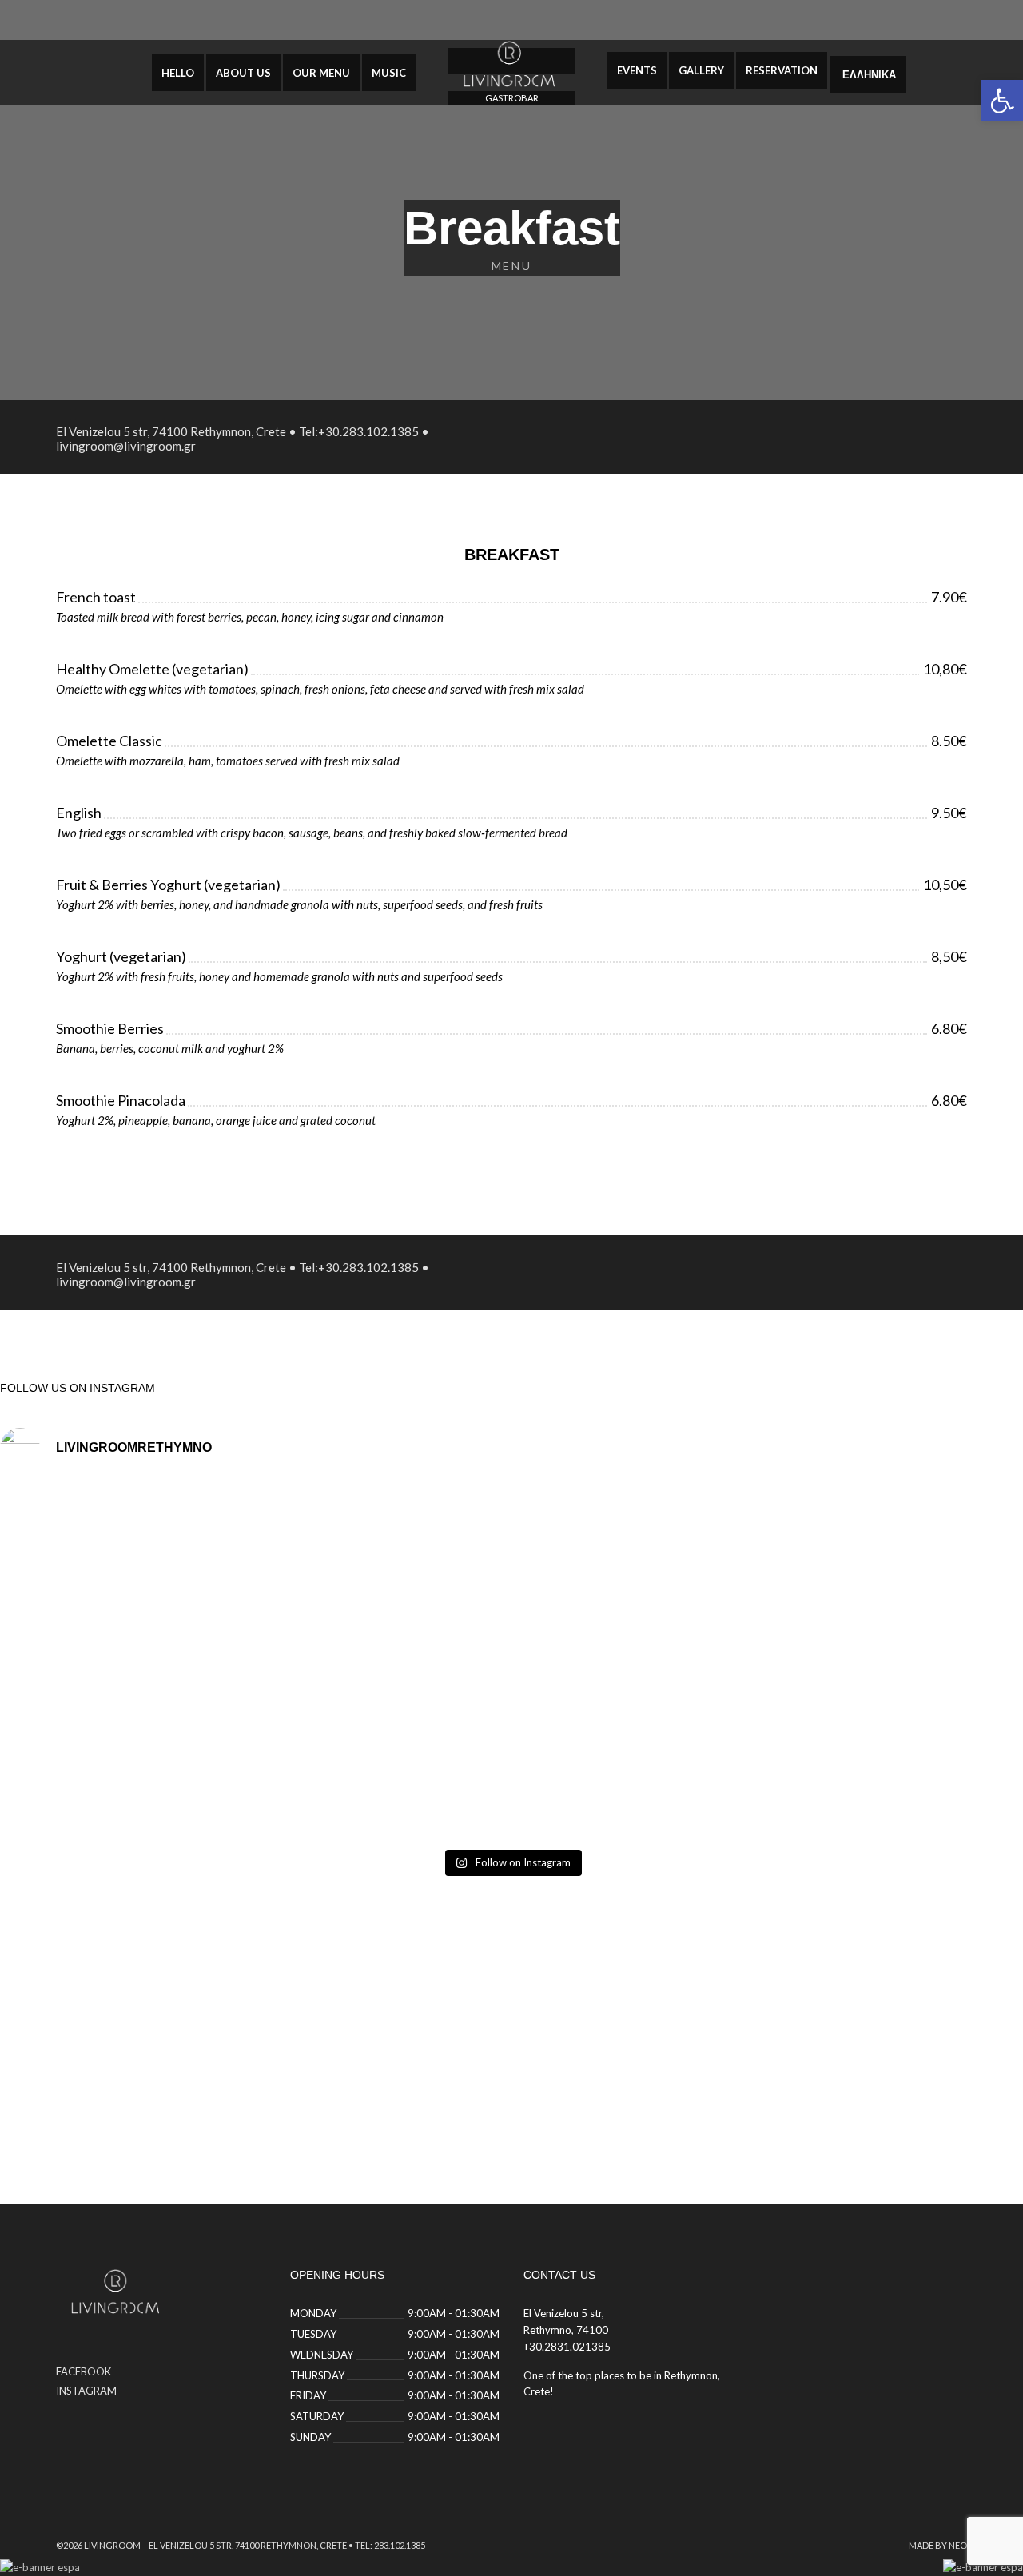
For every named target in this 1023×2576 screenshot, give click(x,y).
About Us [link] (243, 73)
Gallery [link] (701, 70)
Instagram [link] (86, 2391)
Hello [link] (178, 73)
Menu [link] (511, 266)
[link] (1002, 101)
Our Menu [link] (321, 73)
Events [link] (637, 70)
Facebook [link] (84, 2371)
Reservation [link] (782, 70)
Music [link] (389, 73)
